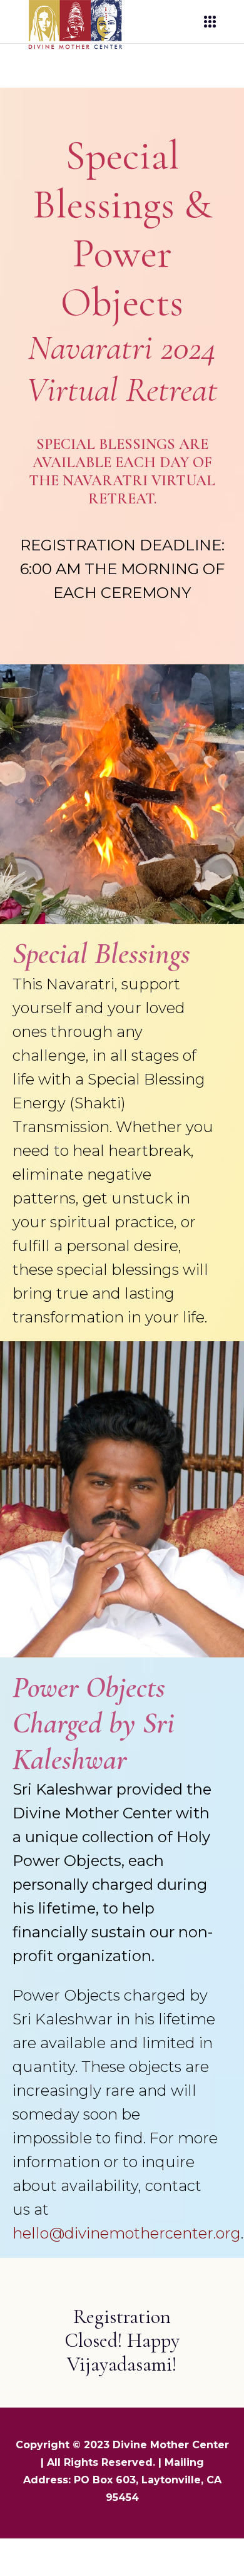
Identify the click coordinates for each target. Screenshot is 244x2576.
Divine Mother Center (171, 2445)
